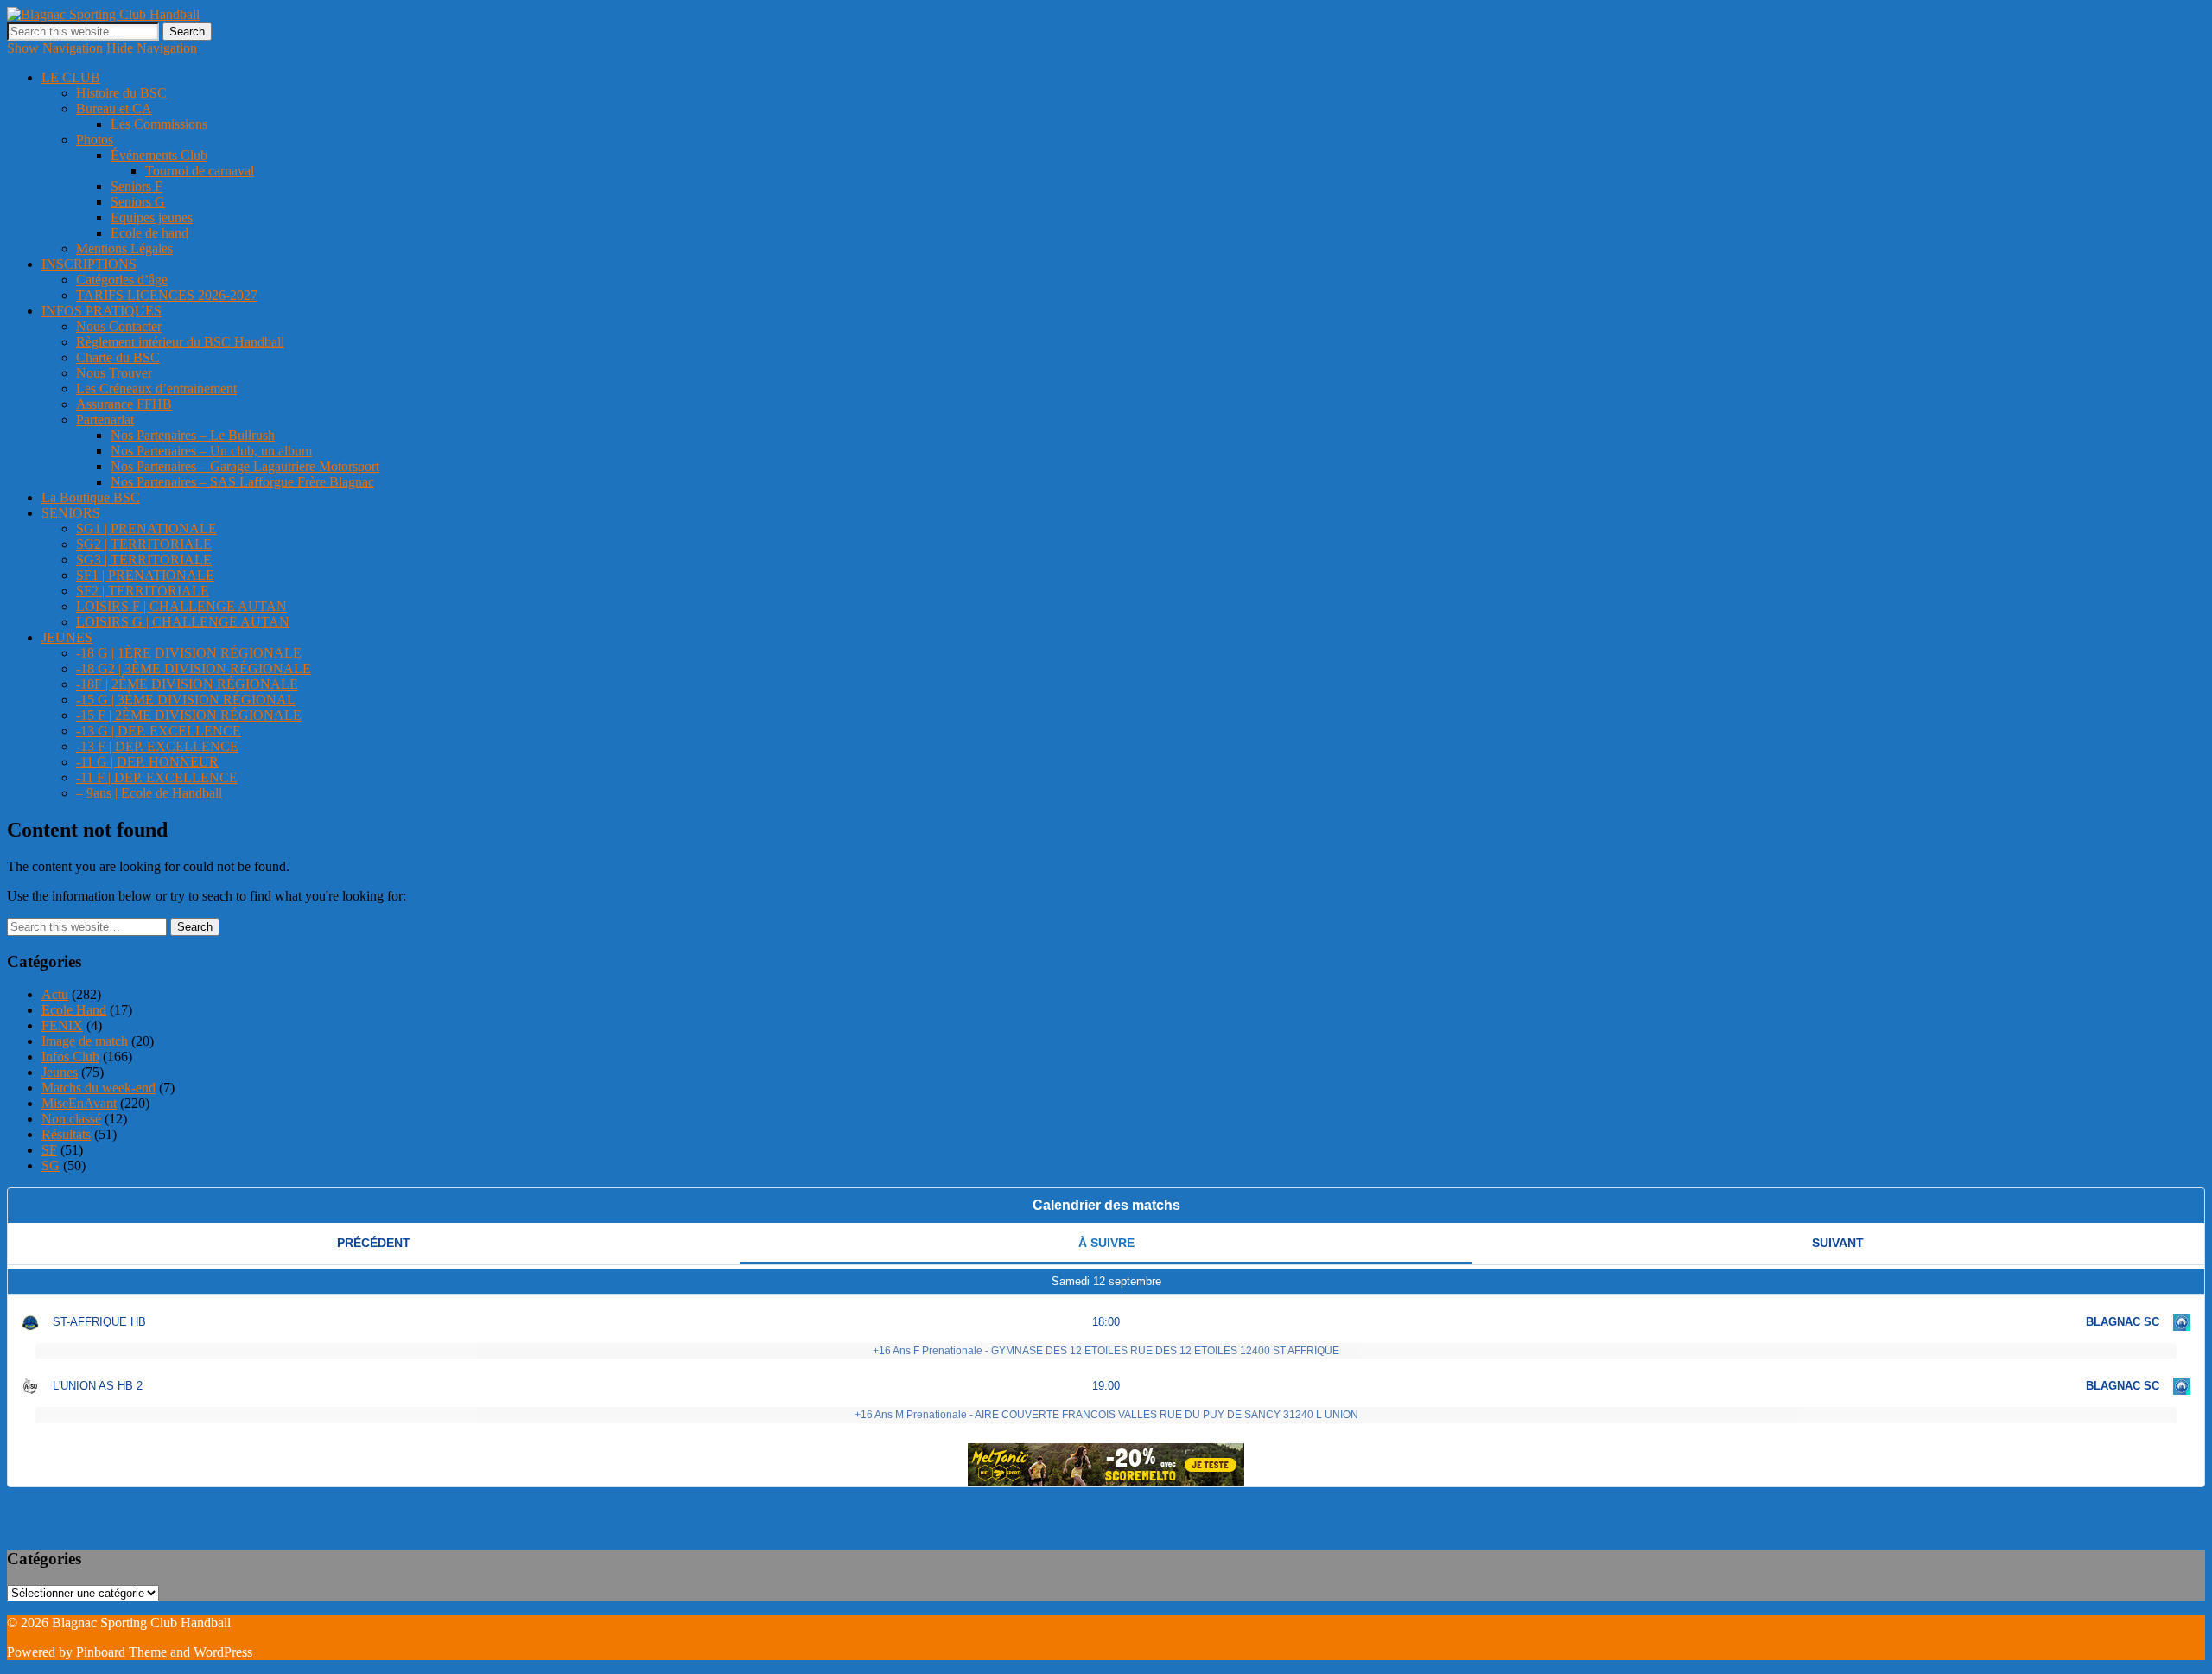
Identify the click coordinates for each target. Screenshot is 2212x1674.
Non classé (71, 1119)
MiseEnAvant (79, 1103)
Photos (95, 140)
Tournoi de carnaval (200, 171)
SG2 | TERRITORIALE (144, 544)
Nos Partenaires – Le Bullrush (193, 435)
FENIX (62, 1025)
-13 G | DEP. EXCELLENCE (159, 731)
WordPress (223, 1652)
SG (51, 1165)
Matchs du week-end (99, 1088)
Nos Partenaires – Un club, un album (211, 451)
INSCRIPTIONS (89, 264)
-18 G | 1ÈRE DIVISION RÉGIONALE (189, 653)
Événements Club (159, 155)
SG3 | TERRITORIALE (144, 560)
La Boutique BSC (91, 497)
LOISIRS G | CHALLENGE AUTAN (183, 622)
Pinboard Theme (121, 1652)
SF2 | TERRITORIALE (143, 591)
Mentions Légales (124, 248)
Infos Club (70, 1057)
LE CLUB (71, 77)
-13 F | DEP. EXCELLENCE (157, 746)
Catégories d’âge (122, 280)
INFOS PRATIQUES (102, 311)
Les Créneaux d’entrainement (156, 388)
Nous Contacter (119, 326)
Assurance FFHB (124, 404)
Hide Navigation (152, 48)
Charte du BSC (118, 357)
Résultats (66, 1134)
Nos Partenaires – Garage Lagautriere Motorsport (245, 466)
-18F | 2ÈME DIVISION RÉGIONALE (187, 684)
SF (49, 1150)
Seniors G (138, 202)
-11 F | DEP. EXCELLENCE (157, 777)
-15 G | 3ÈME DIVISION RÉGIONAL (186, 700)
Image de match (85, 1041)
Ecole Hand (74, 1010)
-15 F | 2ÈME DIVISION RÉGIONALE (189, 715)
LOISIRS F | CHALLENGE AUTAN (181, 606)
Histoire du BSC (121, 93)
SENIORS (71, 513)
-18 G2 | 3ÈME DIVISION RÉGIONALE (194, 668)
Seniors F (137, 186)
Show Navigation (55, 48)
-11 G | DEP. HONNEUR (147, 762)
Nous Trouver (114, 373)
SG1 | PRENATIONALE (146, 528)
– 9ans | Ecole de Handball (149, 793)
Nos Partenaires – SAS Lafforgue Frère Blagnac (242, 482)
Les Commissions (159, 124)
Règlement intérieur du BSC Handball (180, 342)
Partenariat (105, 420)
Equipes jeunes (152, 217)
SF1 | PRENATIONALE (145, 575)
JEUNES (67, 637)
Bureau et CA (114, 108)
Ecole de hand (149, 233)
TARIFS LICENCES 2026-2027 (167, 295)
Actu (55, 994)
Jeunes (60, 1072)
